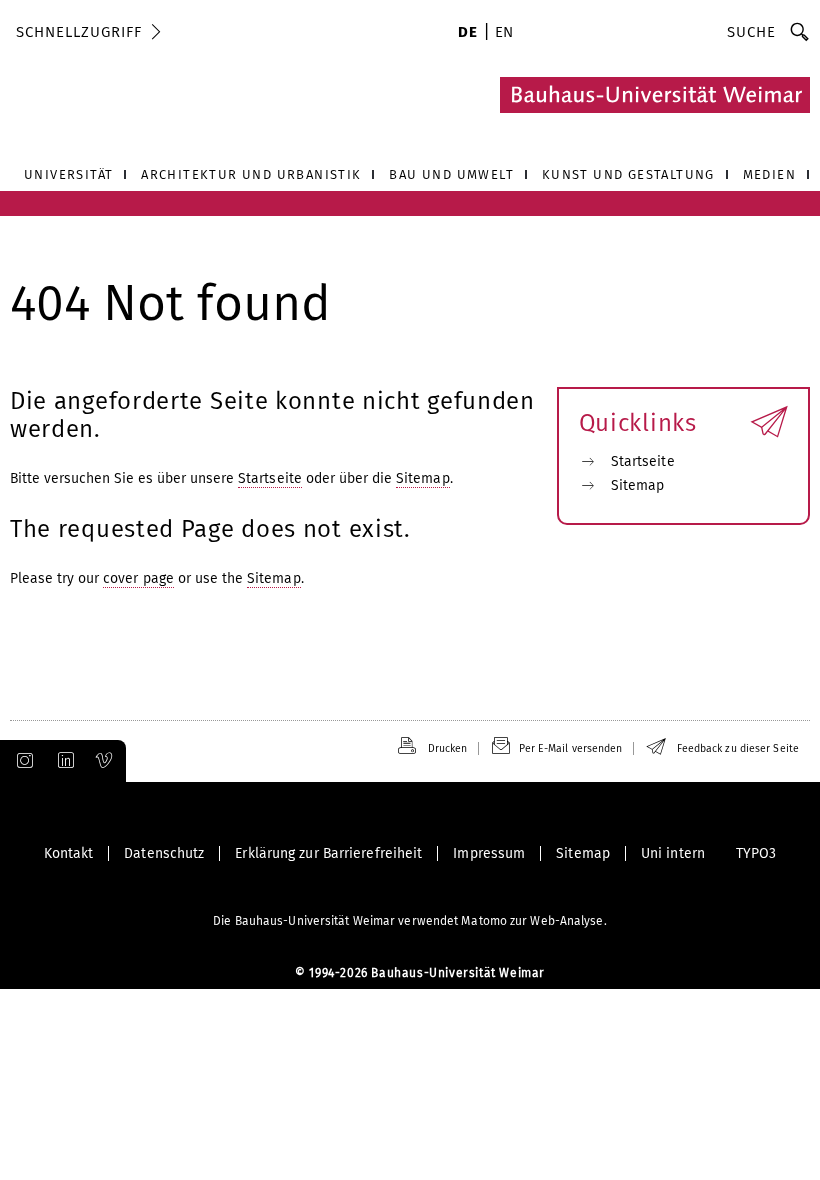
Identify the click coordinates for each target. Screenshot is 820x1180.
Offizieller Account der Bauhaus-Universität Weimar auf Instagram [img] (21, 761)
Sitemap (423, 478)
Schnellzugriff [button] (79, 32)
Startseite (270, 478)
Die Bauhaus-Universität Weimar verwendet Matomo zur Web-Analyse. (409, 921)
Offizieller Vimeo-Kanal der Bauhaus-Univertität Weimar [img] (105, 761)
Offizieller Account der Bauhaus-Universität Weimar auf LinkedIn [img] (63, 761)
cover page (138, 578)
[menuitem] (467, 34)
